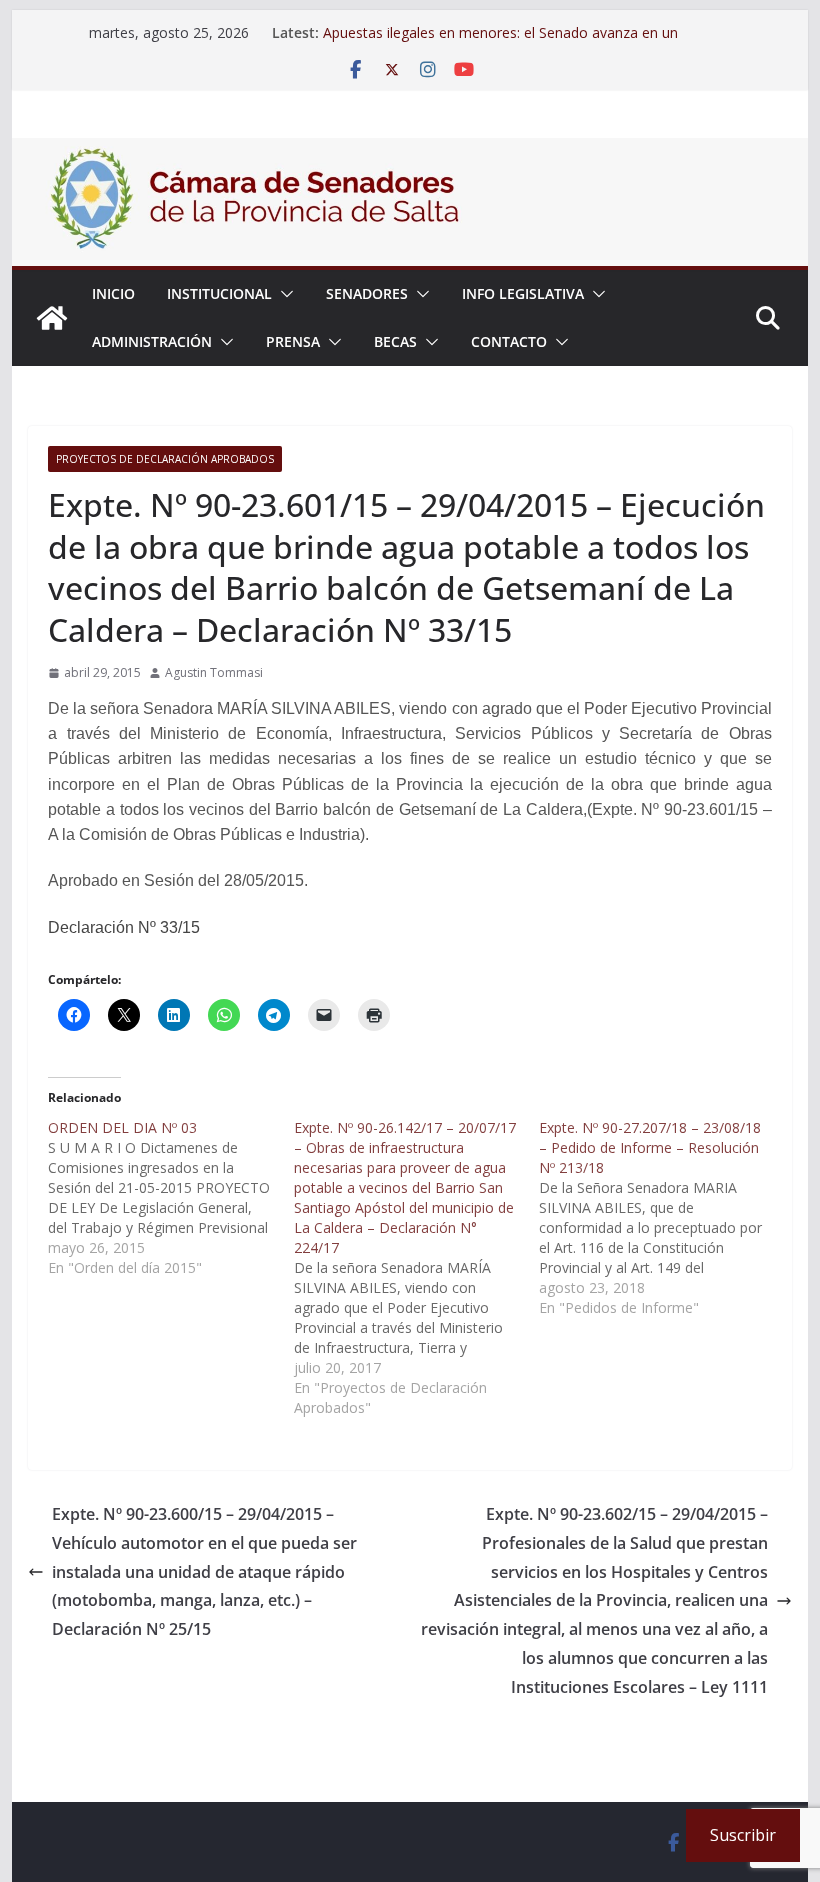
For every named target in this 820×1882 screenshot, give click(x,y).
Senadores (367, 293)
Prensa (293, 341)
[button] (283, 294)
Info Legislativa (523, 293)
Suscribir (743, 1835)
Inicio (113, 293)
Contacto (509, 341)
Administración (152, 341)
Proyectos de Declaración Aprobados (165, 459)
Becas (395, 341)
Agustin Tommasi (214, 672)
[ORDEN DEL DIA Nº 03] (170, 1198)
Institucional (219, 293)
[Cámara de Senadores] (52, 318)
